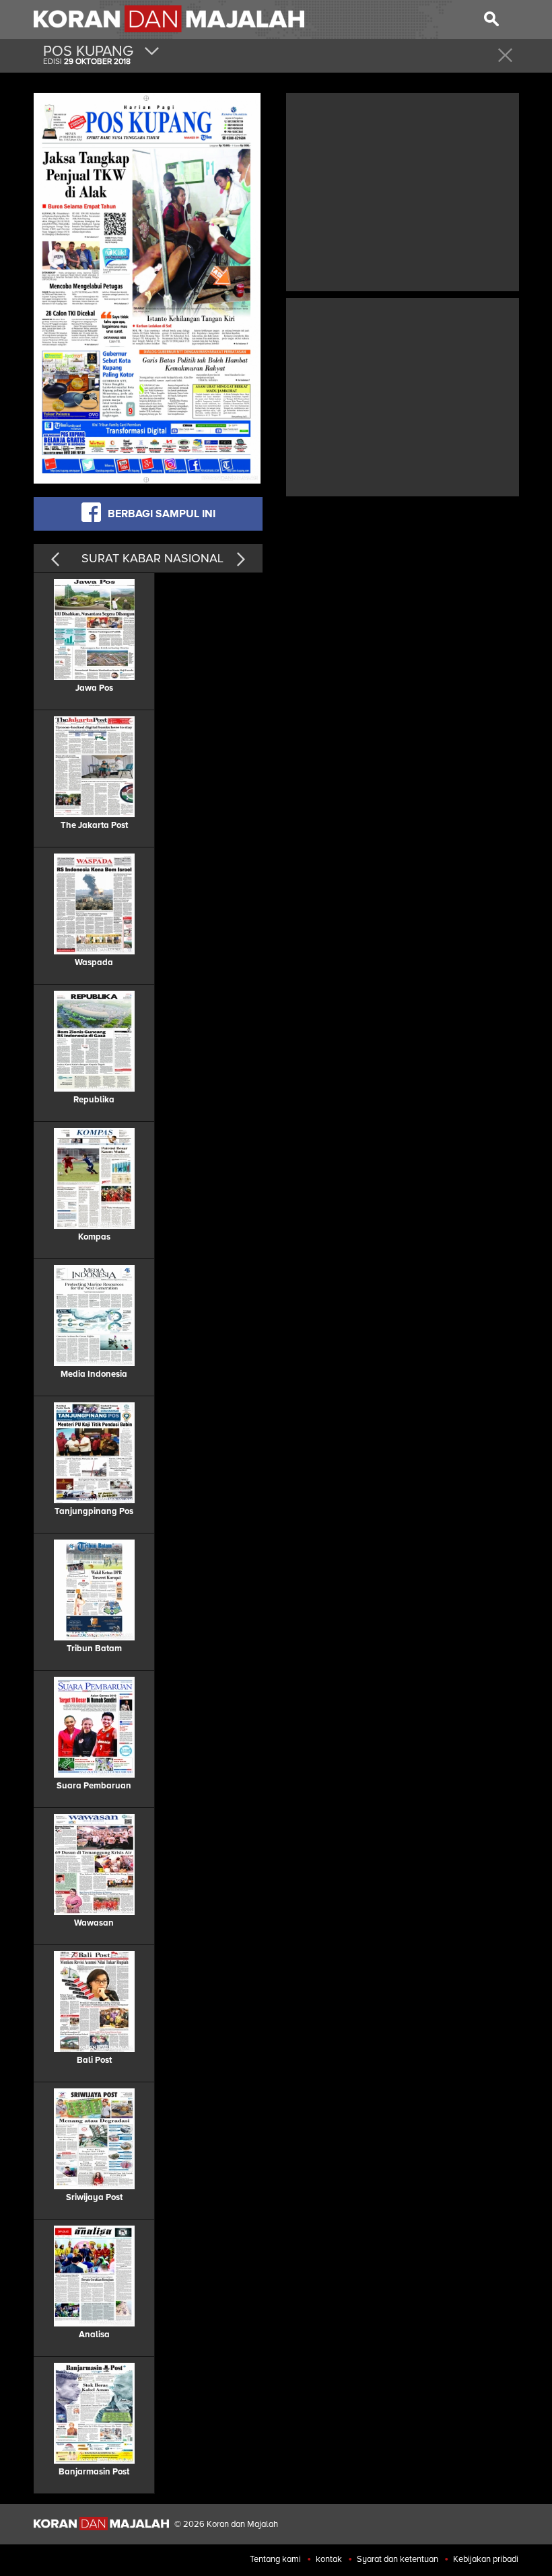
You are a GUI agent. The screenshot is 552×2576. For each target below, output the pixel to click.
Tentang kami (275, 2559)
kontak (329, 2559)
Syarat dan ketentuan (398, 2559)
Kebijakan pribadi (486, 2559)
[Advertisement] (403, 190)
